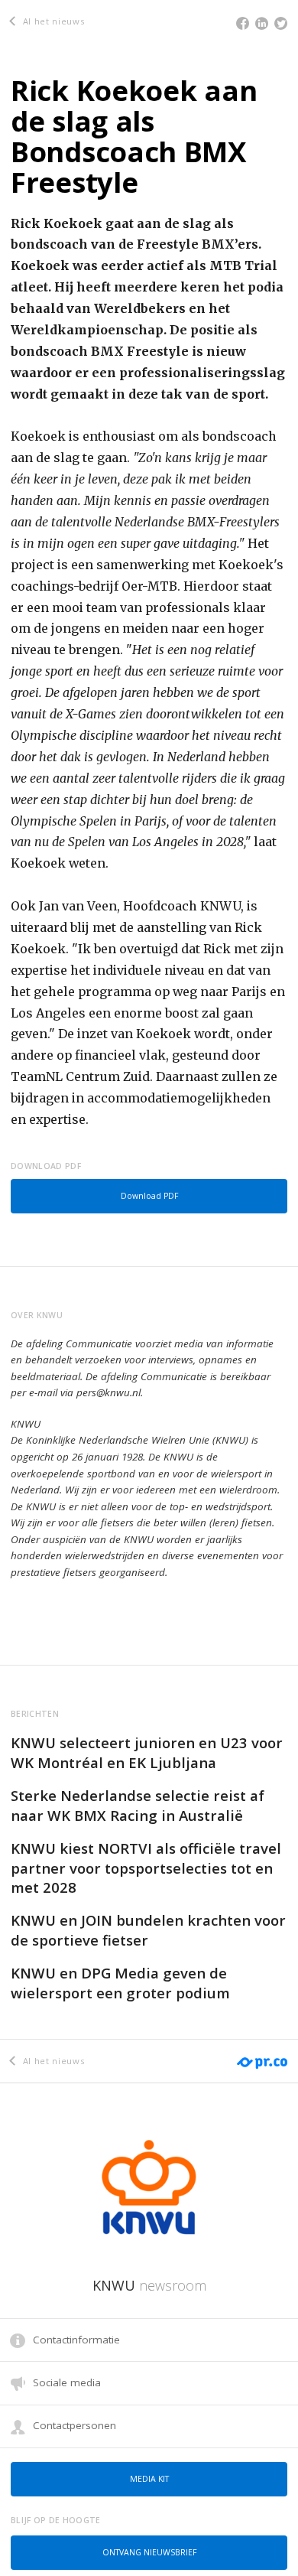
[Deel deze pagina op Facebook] (243, 23)
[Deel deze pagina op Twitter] (281, 23)
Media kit (149, 2479)
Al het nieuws (52, 21)
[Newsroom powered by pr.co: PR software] (261, 2053)
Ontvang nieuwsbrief (149, 2552)
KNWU (149, 2285)
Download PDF (149, 1196)
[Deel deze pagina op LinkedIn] (262, 23)
